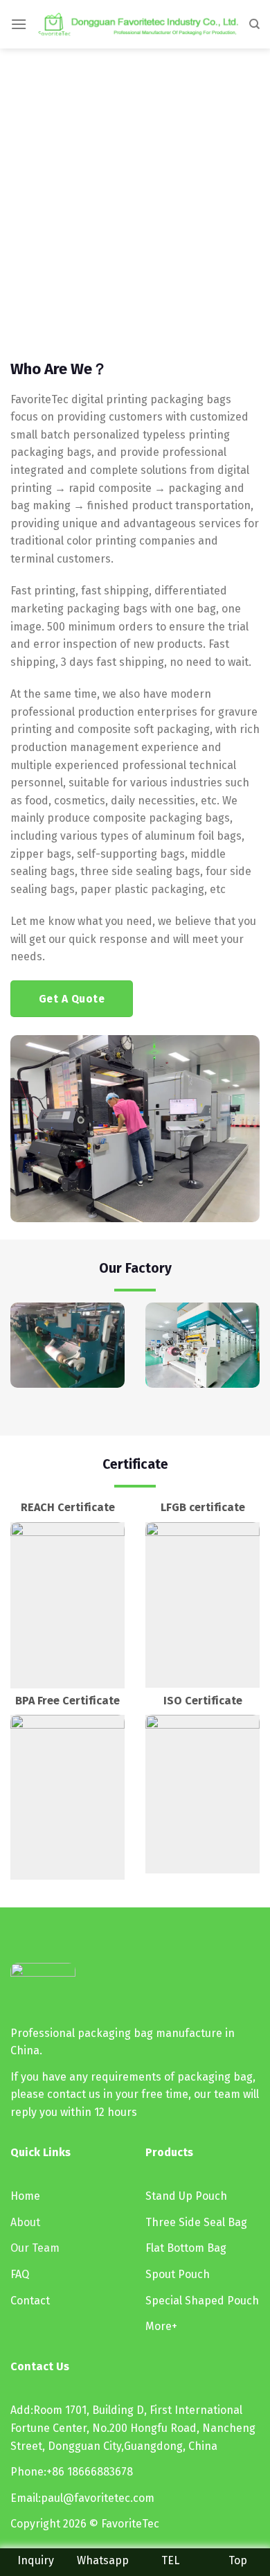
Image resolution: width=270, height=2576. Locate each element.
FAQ (20, 2274)
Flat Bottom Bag (186, 2248)
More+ (161, 2326)
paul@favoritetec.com (98, 2498)
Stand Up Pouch (186, 2196)
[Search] (254, 24)
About (25, 2222)
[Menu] (19, 24)
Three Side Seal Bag (196, 2222)
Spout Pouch (178, 2274)
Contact (30, 2301)
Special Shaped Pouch (202, 2301)
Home (25, 2196)
